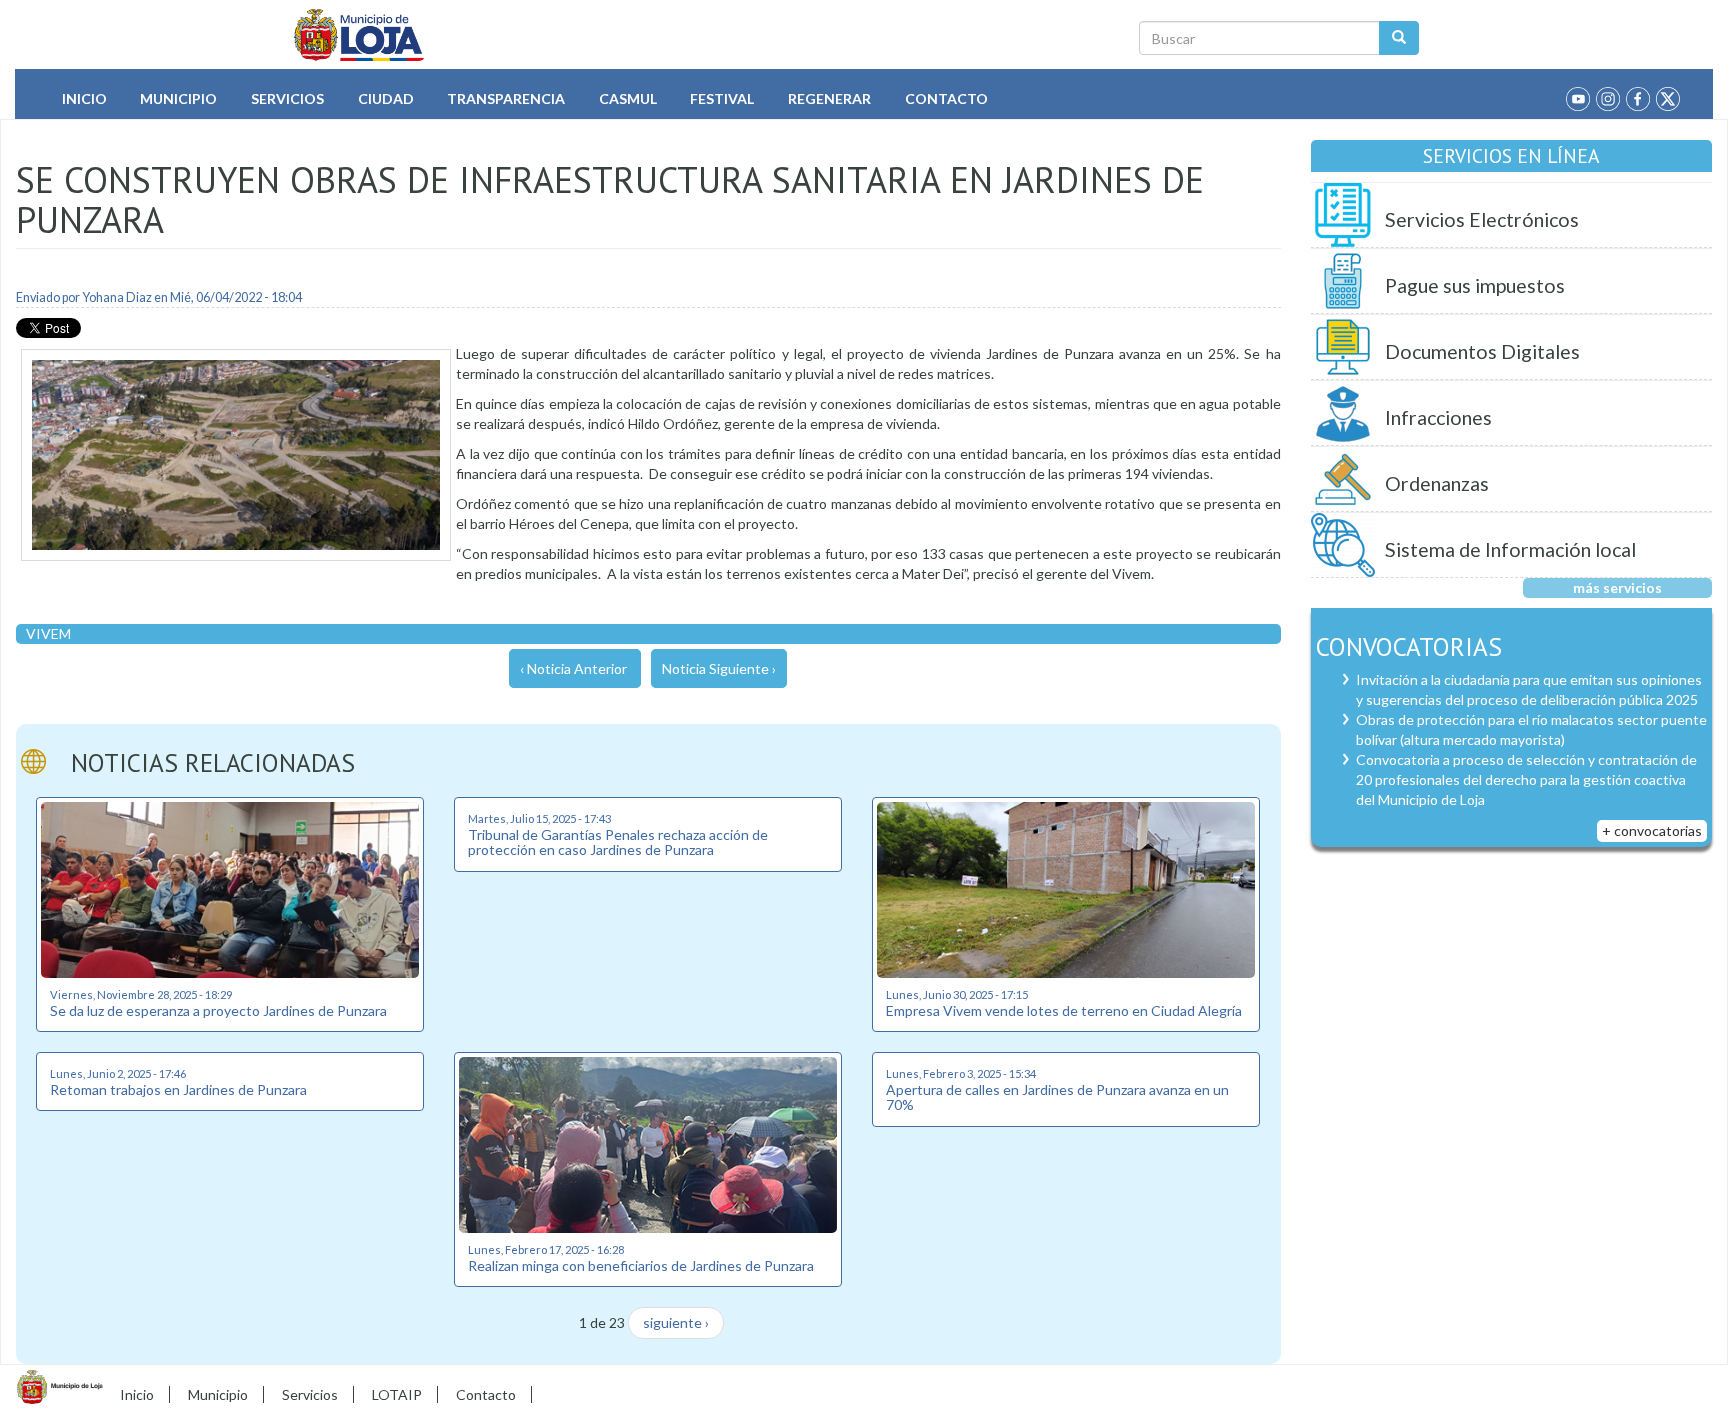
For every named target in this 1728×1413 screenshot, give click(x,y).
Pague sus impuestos (1475, 285)
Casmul (628, 98)
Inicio (84, 98)
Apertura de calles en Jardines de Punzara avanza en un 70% (1057, 1097)
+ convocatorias (1652, 830)
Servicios (287, 98)
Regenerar (829, 98)
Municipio (178, 98)
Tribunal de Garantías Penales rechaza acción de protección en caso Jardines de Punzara (618, 842)
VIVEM (48, 633)
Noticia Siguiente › (719, 668)
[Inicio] (359, 35)
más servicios (1617, 587)
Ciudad (386, 98)
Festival (722, 98)
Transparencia (506, 98)
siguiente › (676, 1322)
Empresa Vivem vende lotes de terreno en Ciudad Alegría (1064, 1010)
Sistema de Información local (1510, 549)
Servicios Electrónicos (1482, 219)
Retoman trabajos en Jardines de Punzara (178, 1089)
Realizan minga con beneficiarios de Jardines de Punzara (641, 1265)
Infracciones (1438, 417)
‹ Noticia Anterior (573, 668)
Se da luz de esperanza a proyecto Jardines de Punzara (218, 1010)
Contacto (946, 98)
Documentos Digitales (1482, 351)
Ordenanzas (1437, 483)
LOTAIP (397, 1394)
